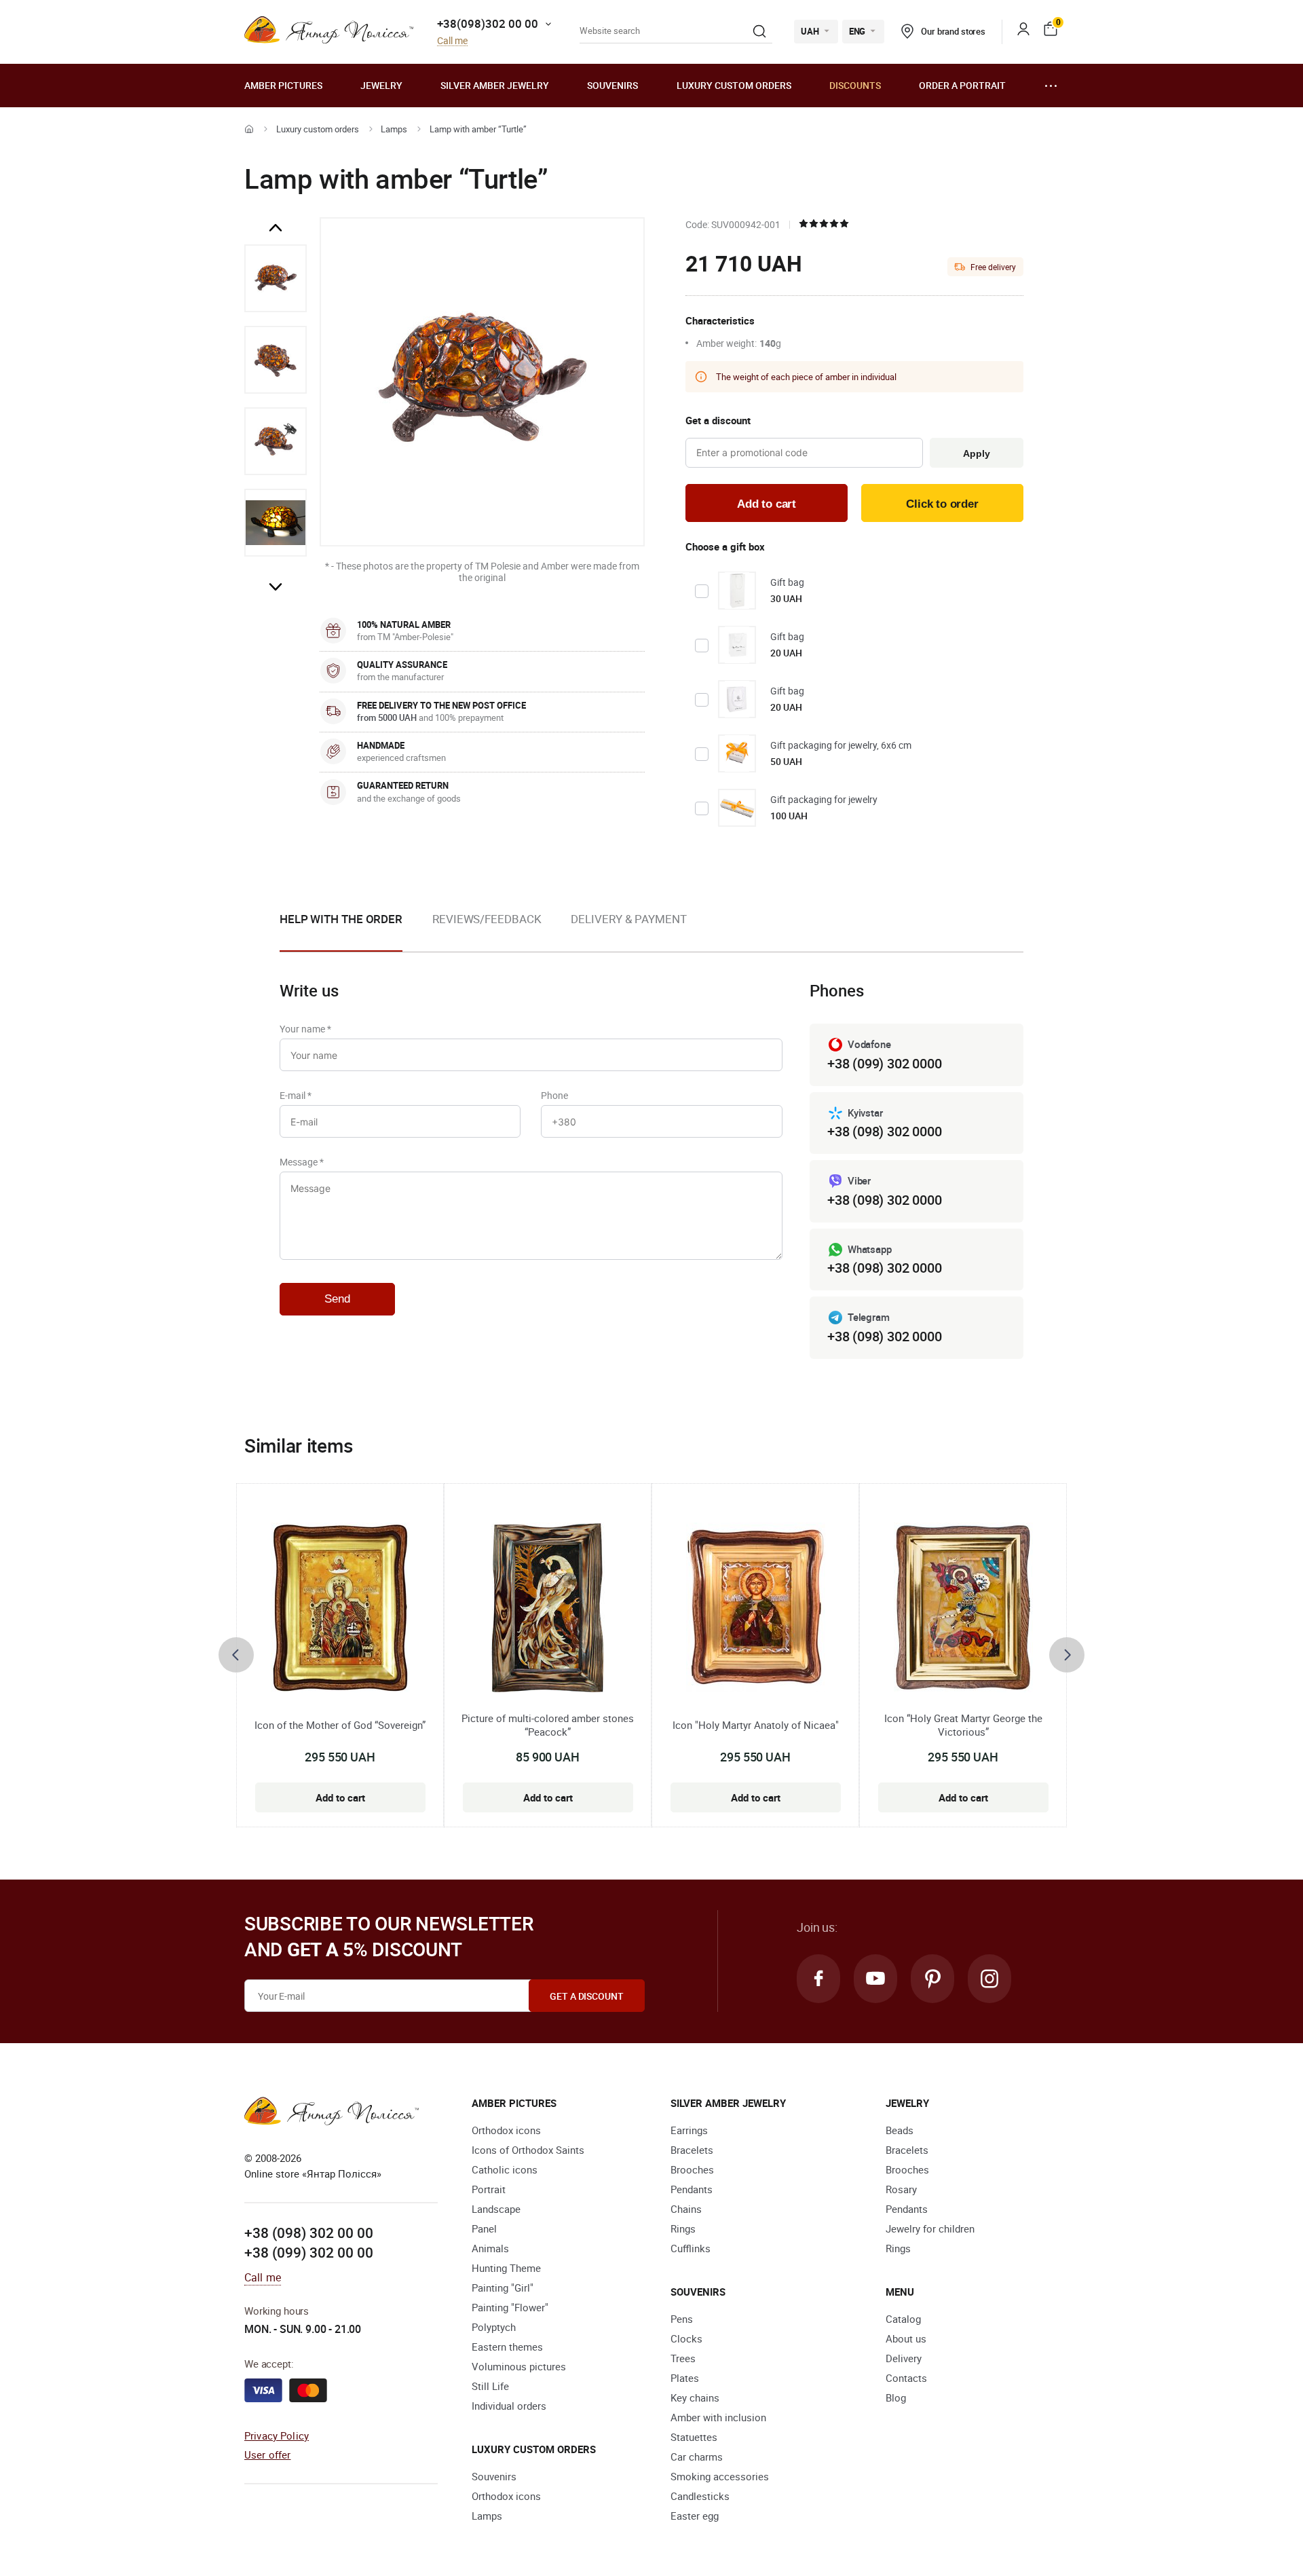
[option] (276, 278)
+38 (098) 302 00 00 (309, 2233)
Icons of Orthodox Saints (528, 2150)
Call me (452, 41)
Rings (683, 2228)
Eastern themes (507, 2347)
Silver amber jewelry (495, 85)
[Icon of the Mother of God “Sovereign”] (340, 1607)
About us (906, 2338)
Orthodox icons (506, 2130)
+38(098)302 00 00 (488, 23)
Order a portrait (962, 85)
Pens (682, 2319)
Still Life (490, 2386)
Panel (484, 2228)
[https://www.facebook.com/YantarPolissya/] (818, 1979)
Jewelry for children (930, 2228)
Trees (683, 2358)
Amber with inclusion (718, 2417)
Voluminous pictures (519, 2366)
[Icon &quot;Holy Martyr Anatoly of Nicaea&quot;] (756, 1607)
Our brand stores (953, 31)
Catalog (903, 2319)
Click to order (942, 504)
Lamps (394, 129)
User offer (268, 2454)
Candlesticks (700, 2496)
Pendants (692, 2189)
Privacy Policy (277, 2435)
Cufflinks (691, 2248)
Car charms (697, 2457)
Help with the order (341, 919)
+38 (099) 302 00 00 (309, 2252)
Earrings (689, 2130)
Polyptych (494, 2327)
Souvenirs (612, 85)
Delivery (904, 2358)
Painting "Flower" (510, 2307)
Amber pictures (283, 85)
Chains (686, 2209)
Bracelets (692, 2150)
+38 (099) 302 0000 (884, 1063)
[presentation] (236, 1655)
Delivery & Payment (628, 919)
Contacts (906, 2378)
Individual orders (509, 2406)
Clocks (686, 2338)
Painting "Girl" (503, 2288)
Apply (976, 453)
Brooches (692, 2169)
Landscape (496, 2209)
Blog (896, 2397)
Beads (900, 2130)
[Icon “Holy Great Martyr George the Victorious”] (963, 1607)
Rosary (901, 2189)
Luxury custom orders (734, 85)
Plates (685, 2378)
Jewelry (381, 85)
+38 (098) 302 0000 (884, 1131)
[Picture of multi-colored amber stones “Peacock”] (548, 1607)
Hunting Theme (506, 2268)
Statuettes (694, 2437)
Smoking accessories (720, 2476)
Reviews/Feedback (487, 919)
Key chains (695, 2397)
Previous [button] (276, 228)
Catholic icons (505, 2169)
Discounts (855, 85)
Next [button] (276, 586)
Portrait (489, 2189)
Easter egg (695, 2516)
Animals (490, 2248)
